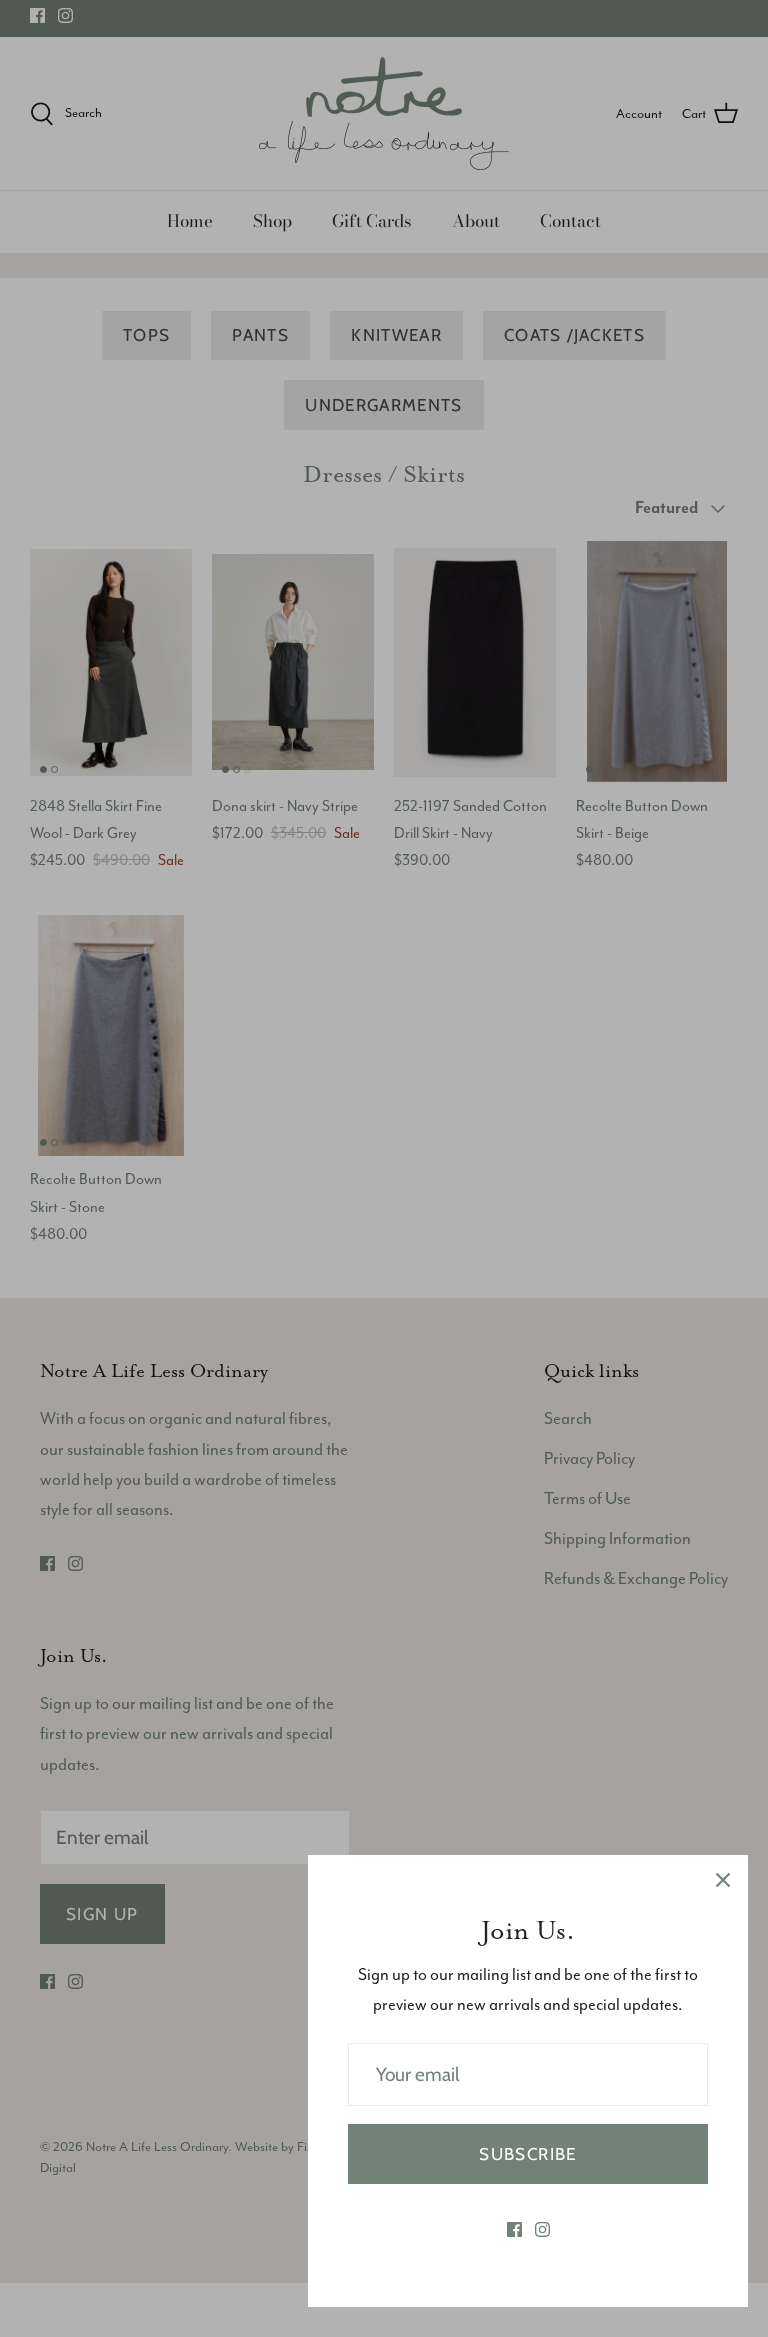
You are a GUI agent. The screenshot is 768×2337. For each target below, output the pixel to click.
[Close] (723, 1880)
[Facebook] (514, 2229)
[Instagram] (542, 2229)
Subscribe (527, 2154)
